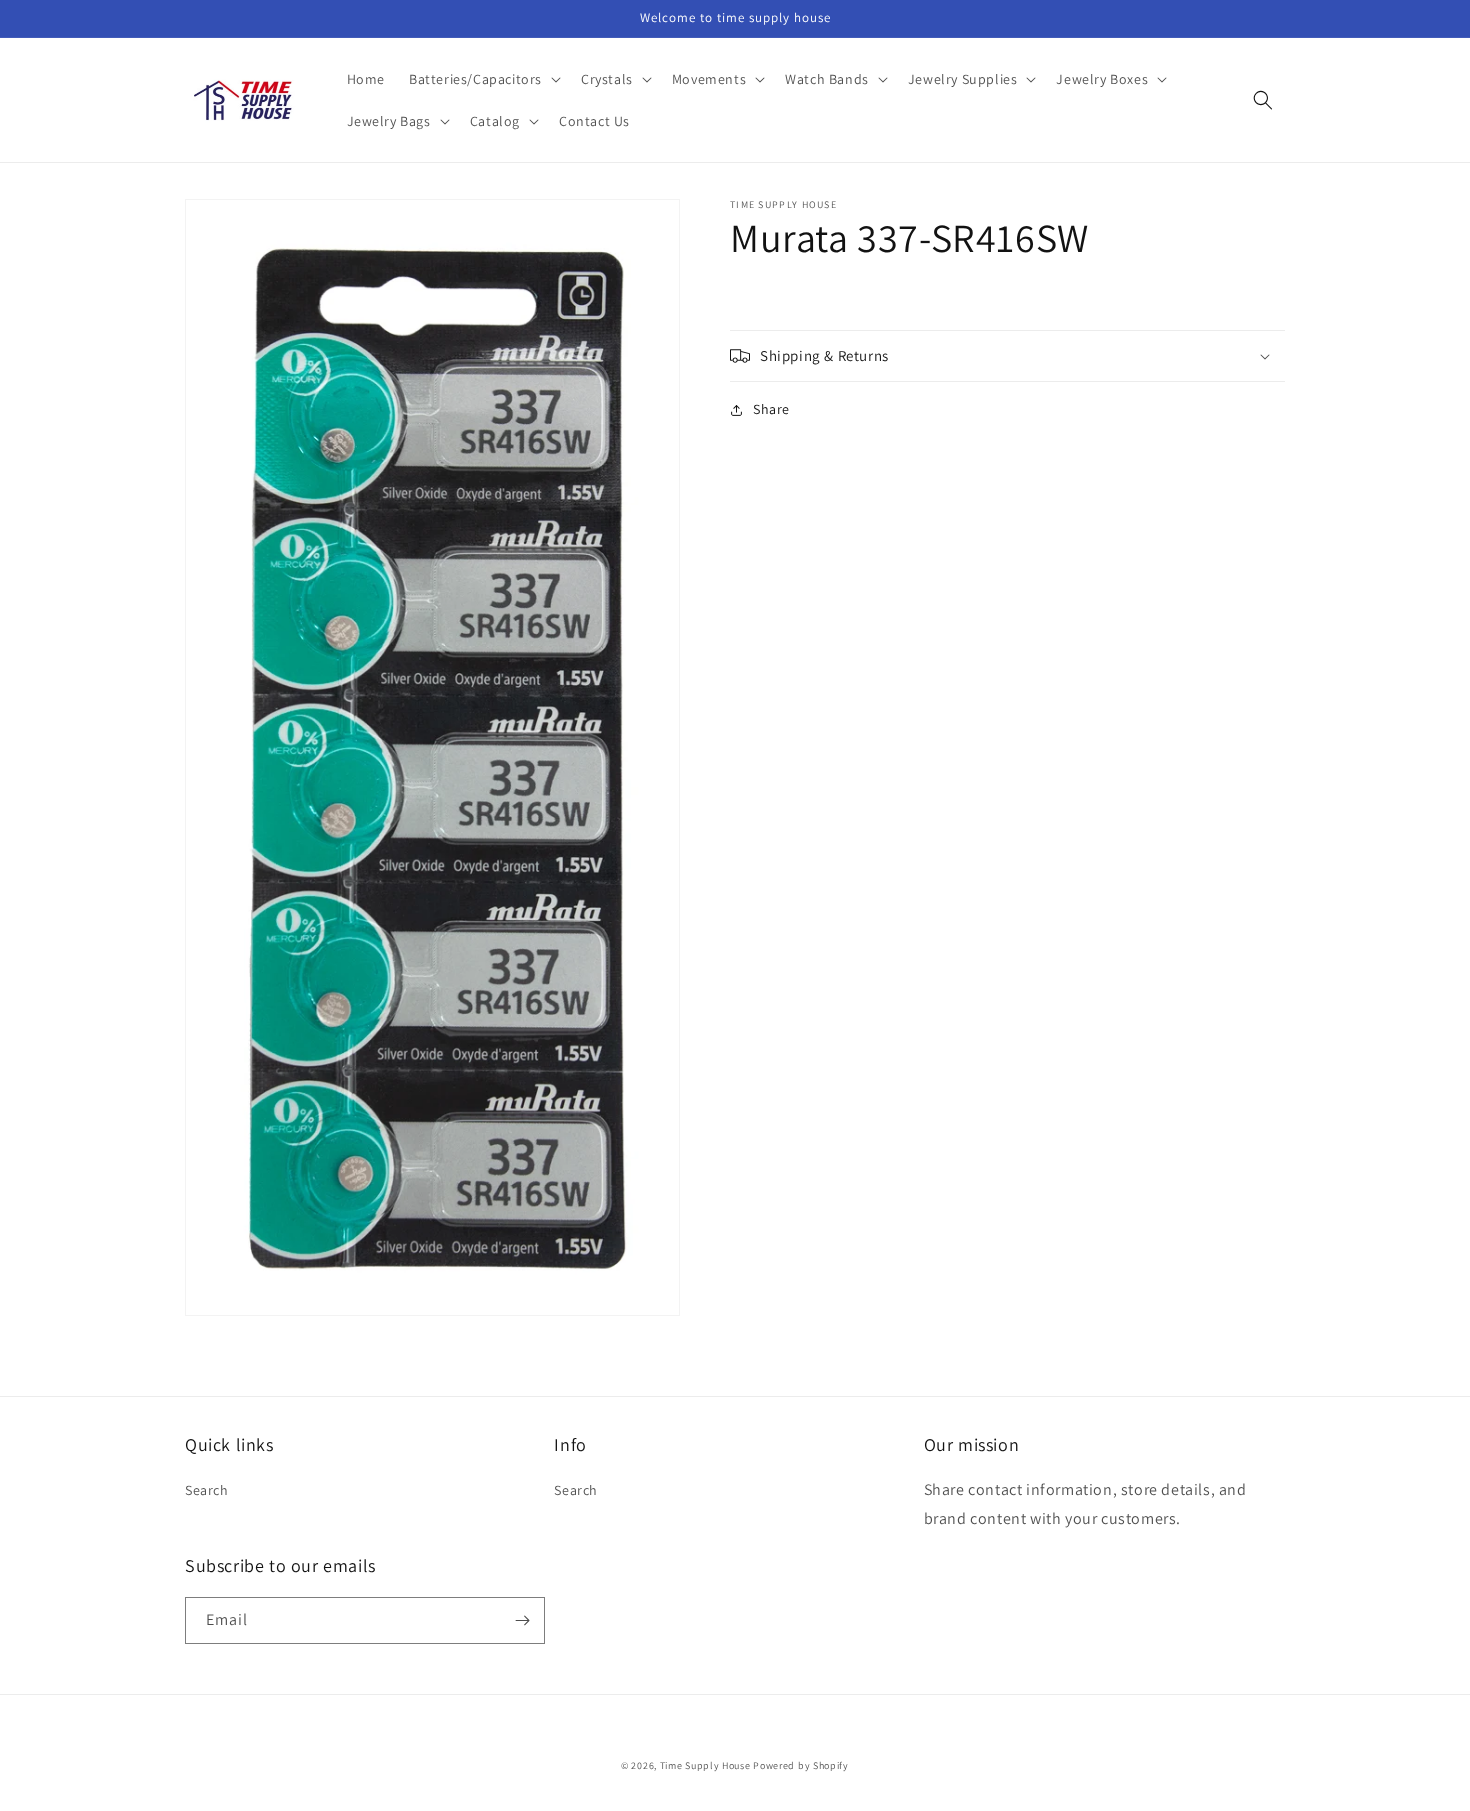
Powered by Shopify (801, 1765)
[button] (483, 79)
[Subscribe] (522, 1620)
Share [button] (771, 409)
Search (207, 1490)
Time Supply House (705, 1765)
